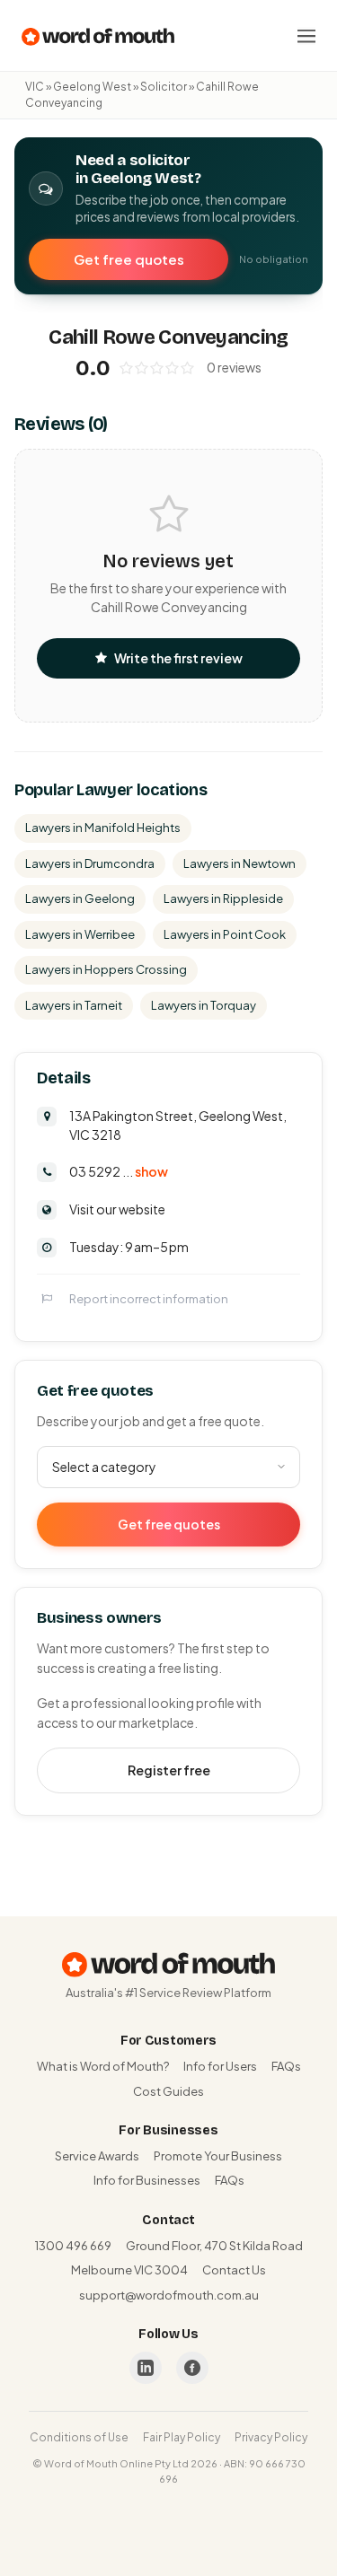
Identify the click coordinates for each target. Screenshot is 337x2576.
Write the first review (178, 658)
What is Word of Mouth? (103, 2066)
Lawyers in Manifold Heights (103, 828)
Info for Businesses (147, 2180)
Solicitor (164, 87)
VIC (35, 87)
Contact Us (234, 2270)
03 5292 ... (119, 1171)
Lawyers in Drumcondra (90, 863)
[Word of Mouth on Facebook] (192, 2368)
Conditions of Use (79, 2437)
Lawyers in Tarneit (74, 1005)
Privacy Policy (271, 2437)
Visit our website (117, 1209)
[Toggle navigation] (306, 36)
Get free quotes (129, 259)
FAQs (286, 2066)
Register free (169, 1770)
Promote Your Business (218, 2156)
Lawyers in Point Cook (225, 934)
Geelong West (92, 87)
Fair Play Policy (182, 2437)
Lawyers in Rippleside (223, 898)
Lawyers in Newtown (239, 863)
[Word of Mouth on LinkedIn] (146, 2368)
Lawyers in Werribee (80, 934)
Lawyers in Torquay (204, 1005)
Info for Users (220, 2066)
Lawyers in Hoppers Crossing (106, 969)
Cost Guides (168, 2091)
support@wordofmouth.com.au (169, 2295)
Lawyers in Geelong (80, 898)
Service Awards (97, 2156)
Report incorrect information (149, 1299)
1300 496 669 (73, 2246)
